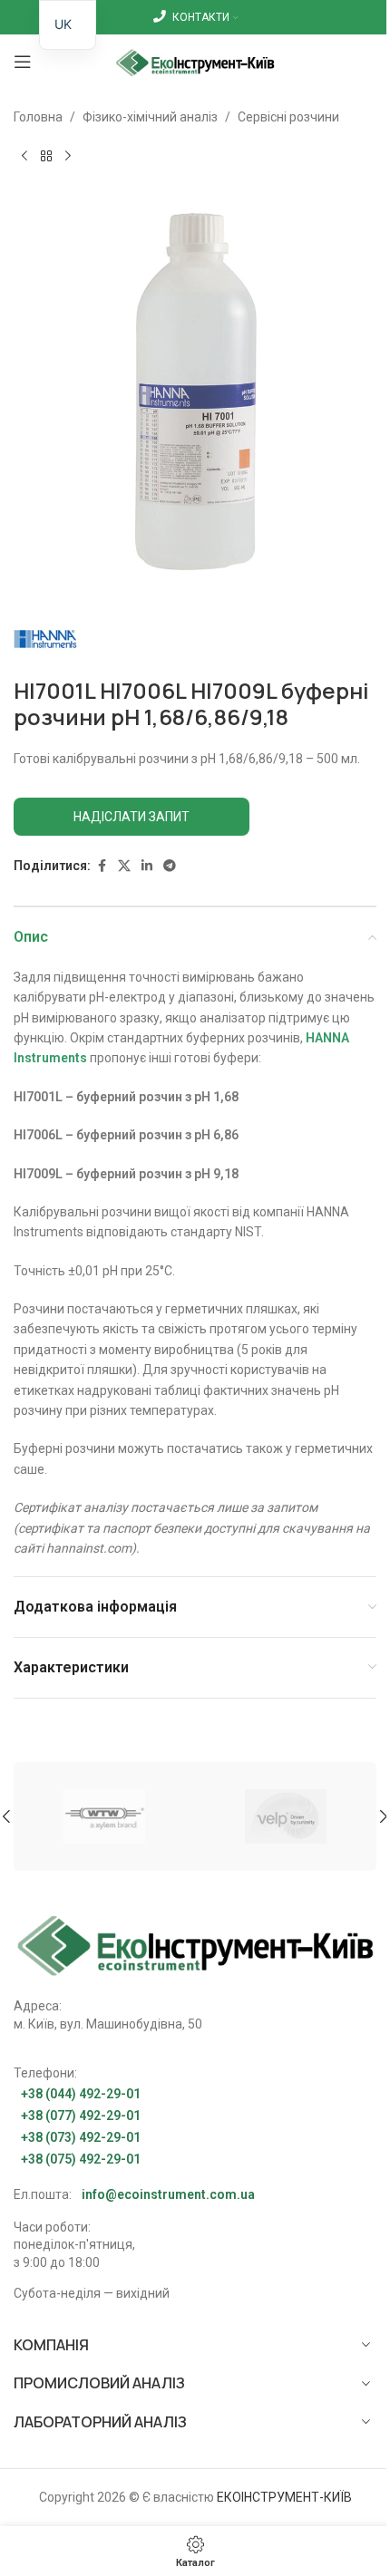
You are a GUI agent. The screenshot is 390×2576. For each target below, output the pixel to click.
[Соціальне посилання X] (124, 866)
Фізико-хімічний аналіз (150, 117)
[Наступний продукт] (68, 156)
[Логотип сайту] (195, 61)
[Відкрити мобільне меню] (23, 62)
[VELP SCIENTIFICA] (286, 1816)
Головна (38, 117)
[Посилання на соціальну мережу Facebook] (102, 866)
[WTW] (104, 1816)
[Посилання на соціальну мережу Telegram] (170, 866)
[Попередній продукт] (24, 156)
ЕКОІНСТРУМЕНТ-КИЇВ (284, 2497)
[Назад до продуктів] (46, 156)
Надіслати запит (132, 817)
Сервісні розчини (288, 117)
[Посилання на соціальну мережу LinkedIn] (147, 866)
